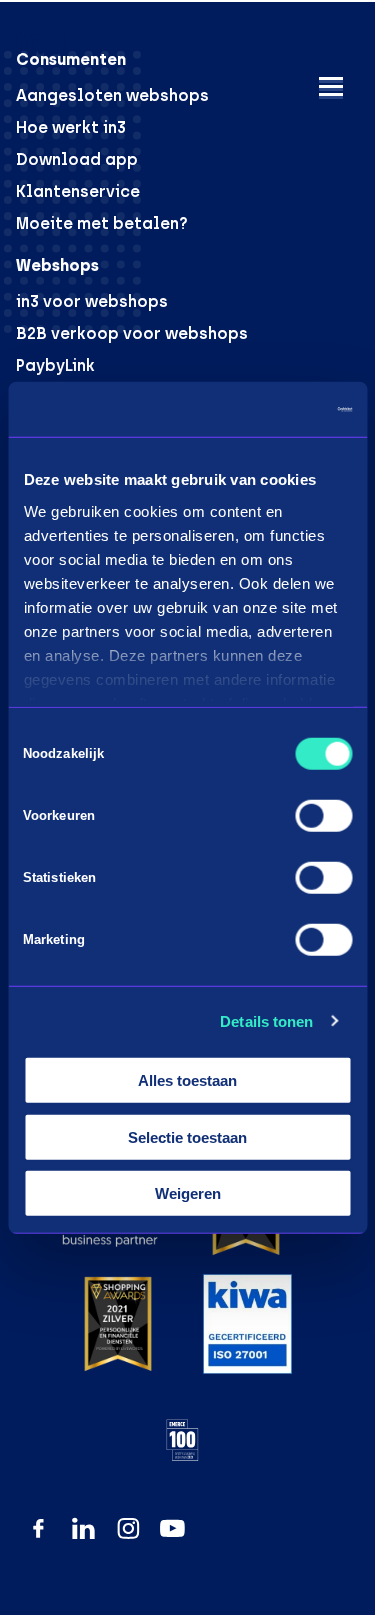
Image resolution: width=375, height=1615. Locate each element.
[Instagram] (128, 1528)
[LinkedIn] (83, 1528)
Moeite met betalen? (102, 223)
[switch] (323, 816)
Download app (77, 159)
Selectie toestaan (187, 1136)
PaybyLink (55, 365)
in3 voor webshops (92, 301)
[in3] (76, 44)
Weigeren (188, 1193)
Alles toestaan (187, 1080)
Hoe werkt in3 (71, 127)
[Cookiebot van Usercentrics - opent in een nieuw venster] (267, 409)
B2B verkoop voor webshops (132, 333)
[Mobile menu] (331, 86)
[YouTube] (172, 1528)
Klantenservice (78, 191)
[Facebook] (38, 1528)
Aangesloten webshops (112, 95)
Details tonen (266, 1020)
